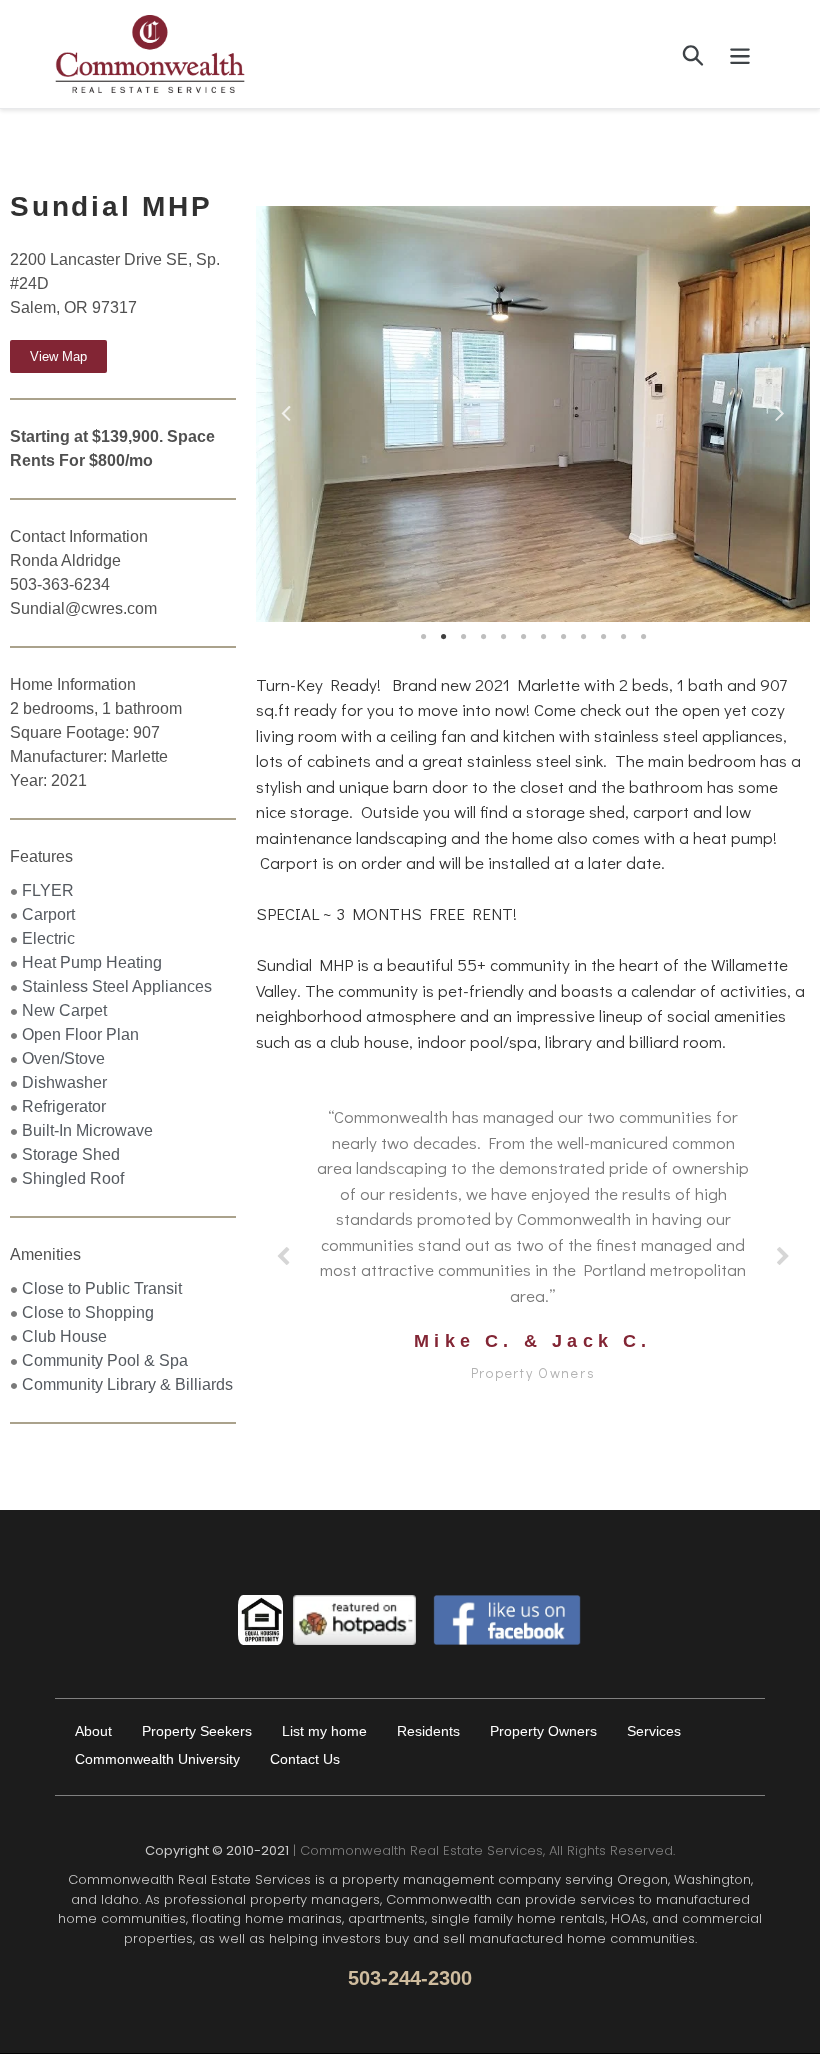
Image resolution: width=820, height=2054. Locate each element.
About (93, 1731)
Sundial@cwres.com (83, 608)
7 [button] (543, 637)
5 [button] (503, 637)
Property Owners (543, 1731)
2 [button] (443, 637)
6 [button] (523, 637)
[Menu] (741, 54)
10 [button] (603, 637)
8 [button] (563, 637)
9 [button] (583, 637)
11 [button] (623, 637)
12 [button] (643, 637)
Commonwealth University (157, 1759)
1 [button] (423, 637)
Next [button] (780, 409)
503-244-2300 (410, 1978)
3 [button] (463, 637)
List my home (324, 1731)
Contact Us (305, 1759)
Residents (428, 1731)
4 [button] (483, 637)
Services (654, 1731)
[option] (533, 414)
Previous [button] (286, 409)
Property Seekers (197, 1731)
